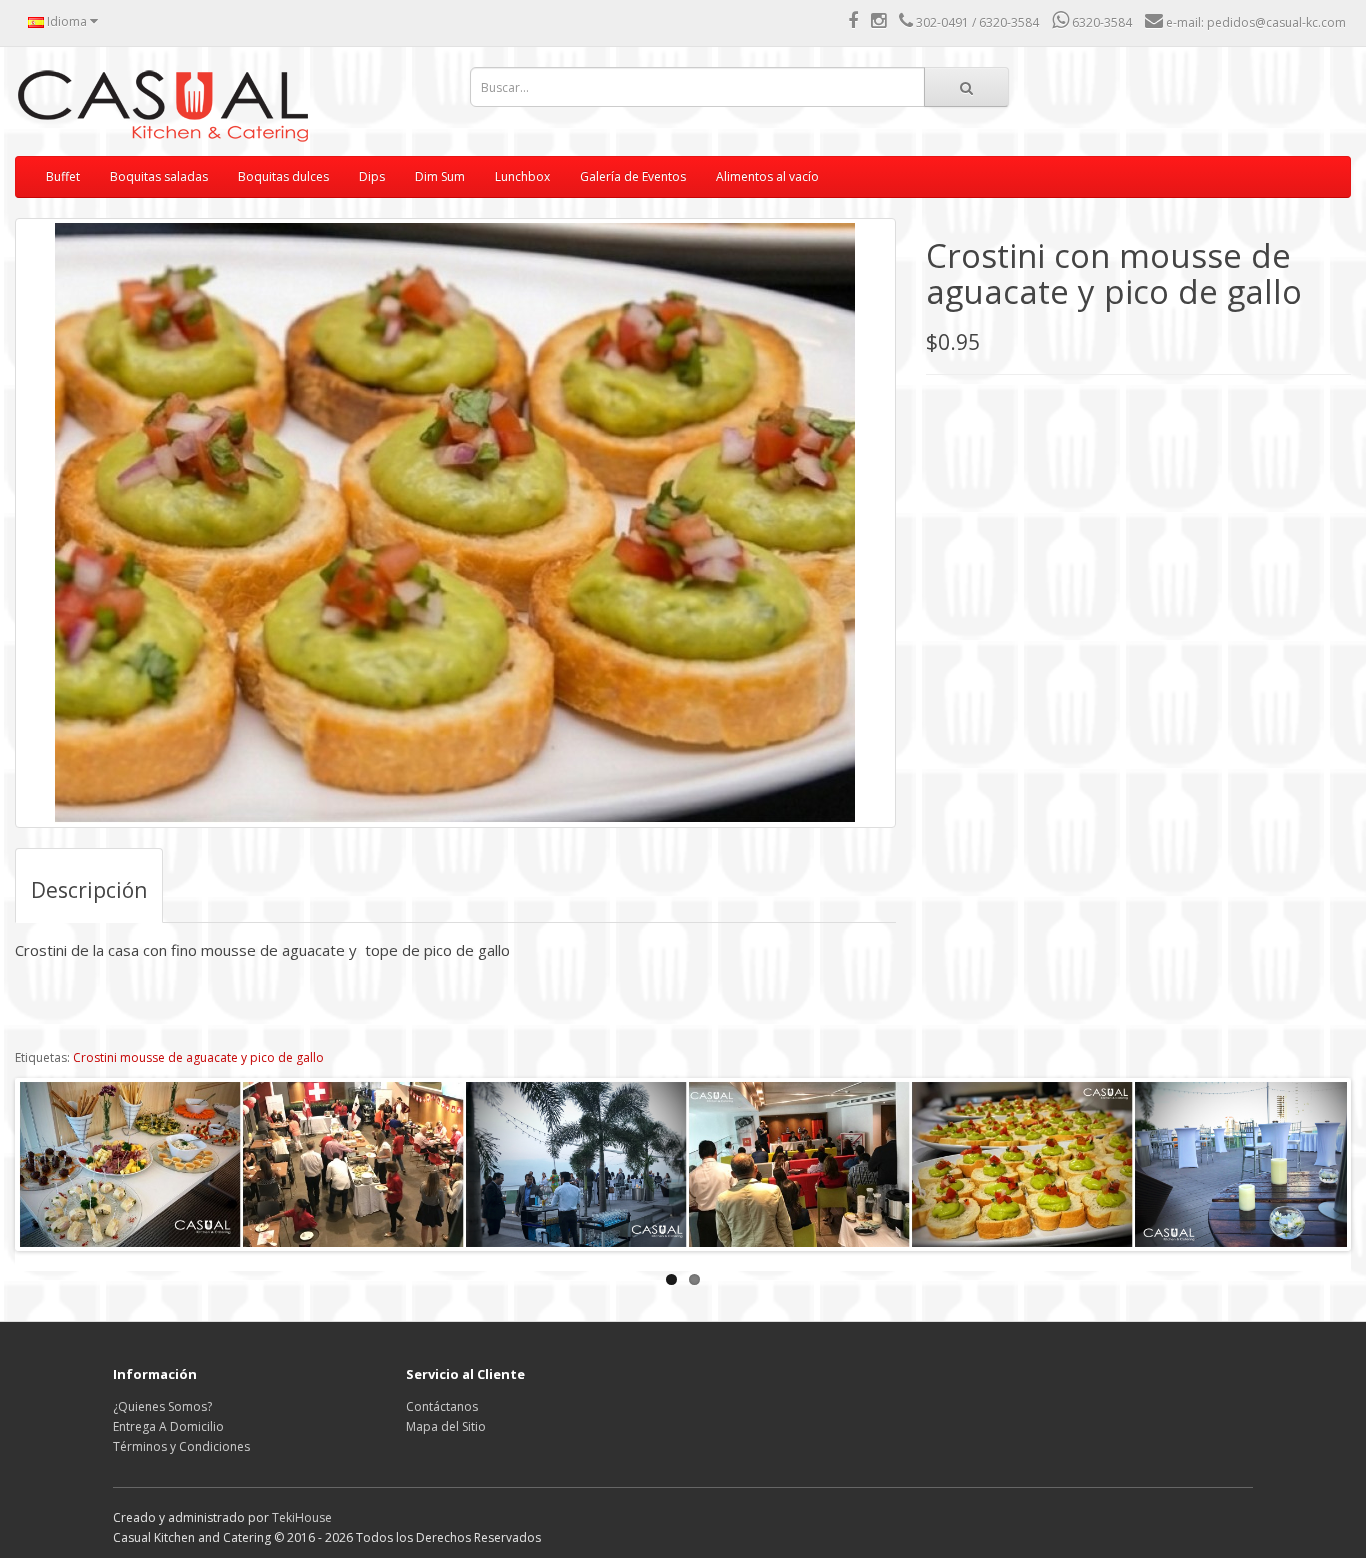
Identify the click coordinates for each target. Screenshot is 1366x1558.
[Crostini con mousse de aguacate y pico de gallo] (455, 523)
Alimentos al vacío (767, 176)
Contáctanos (442, 1406)
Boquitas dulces (283, 176)
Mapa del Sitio (446, 1426)
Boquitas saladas (159, 176)
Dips (372, 176)
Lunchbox (522, 176)
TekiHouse (302, 1517)
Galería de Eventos (633, 176)
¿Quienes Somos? (162, 1406)
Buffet (63, 176)
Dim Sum (440, 176)
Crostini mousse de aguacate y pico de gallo (198, 1057)
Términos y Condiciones (181, 1446)
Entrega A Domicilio (168, 1426)
